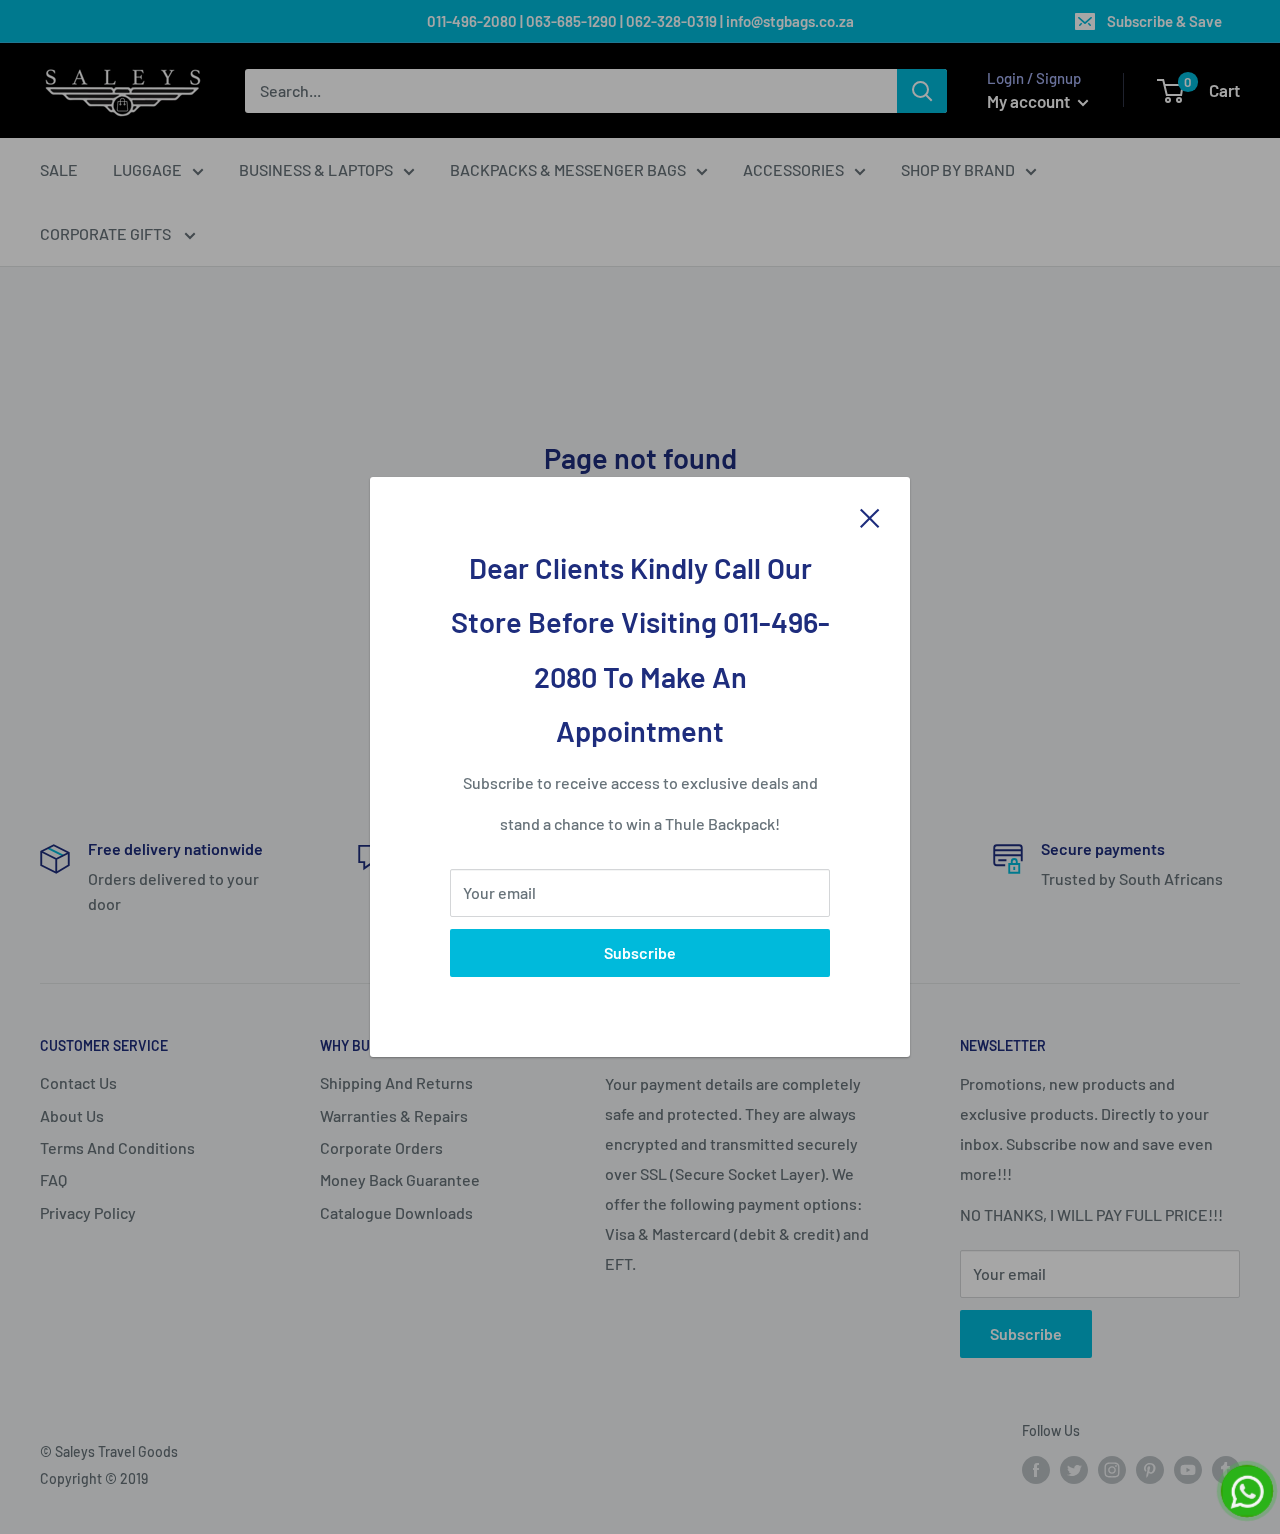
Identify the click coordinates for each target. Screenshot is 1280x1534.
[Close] (870, 516)
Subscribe (640, 952)
